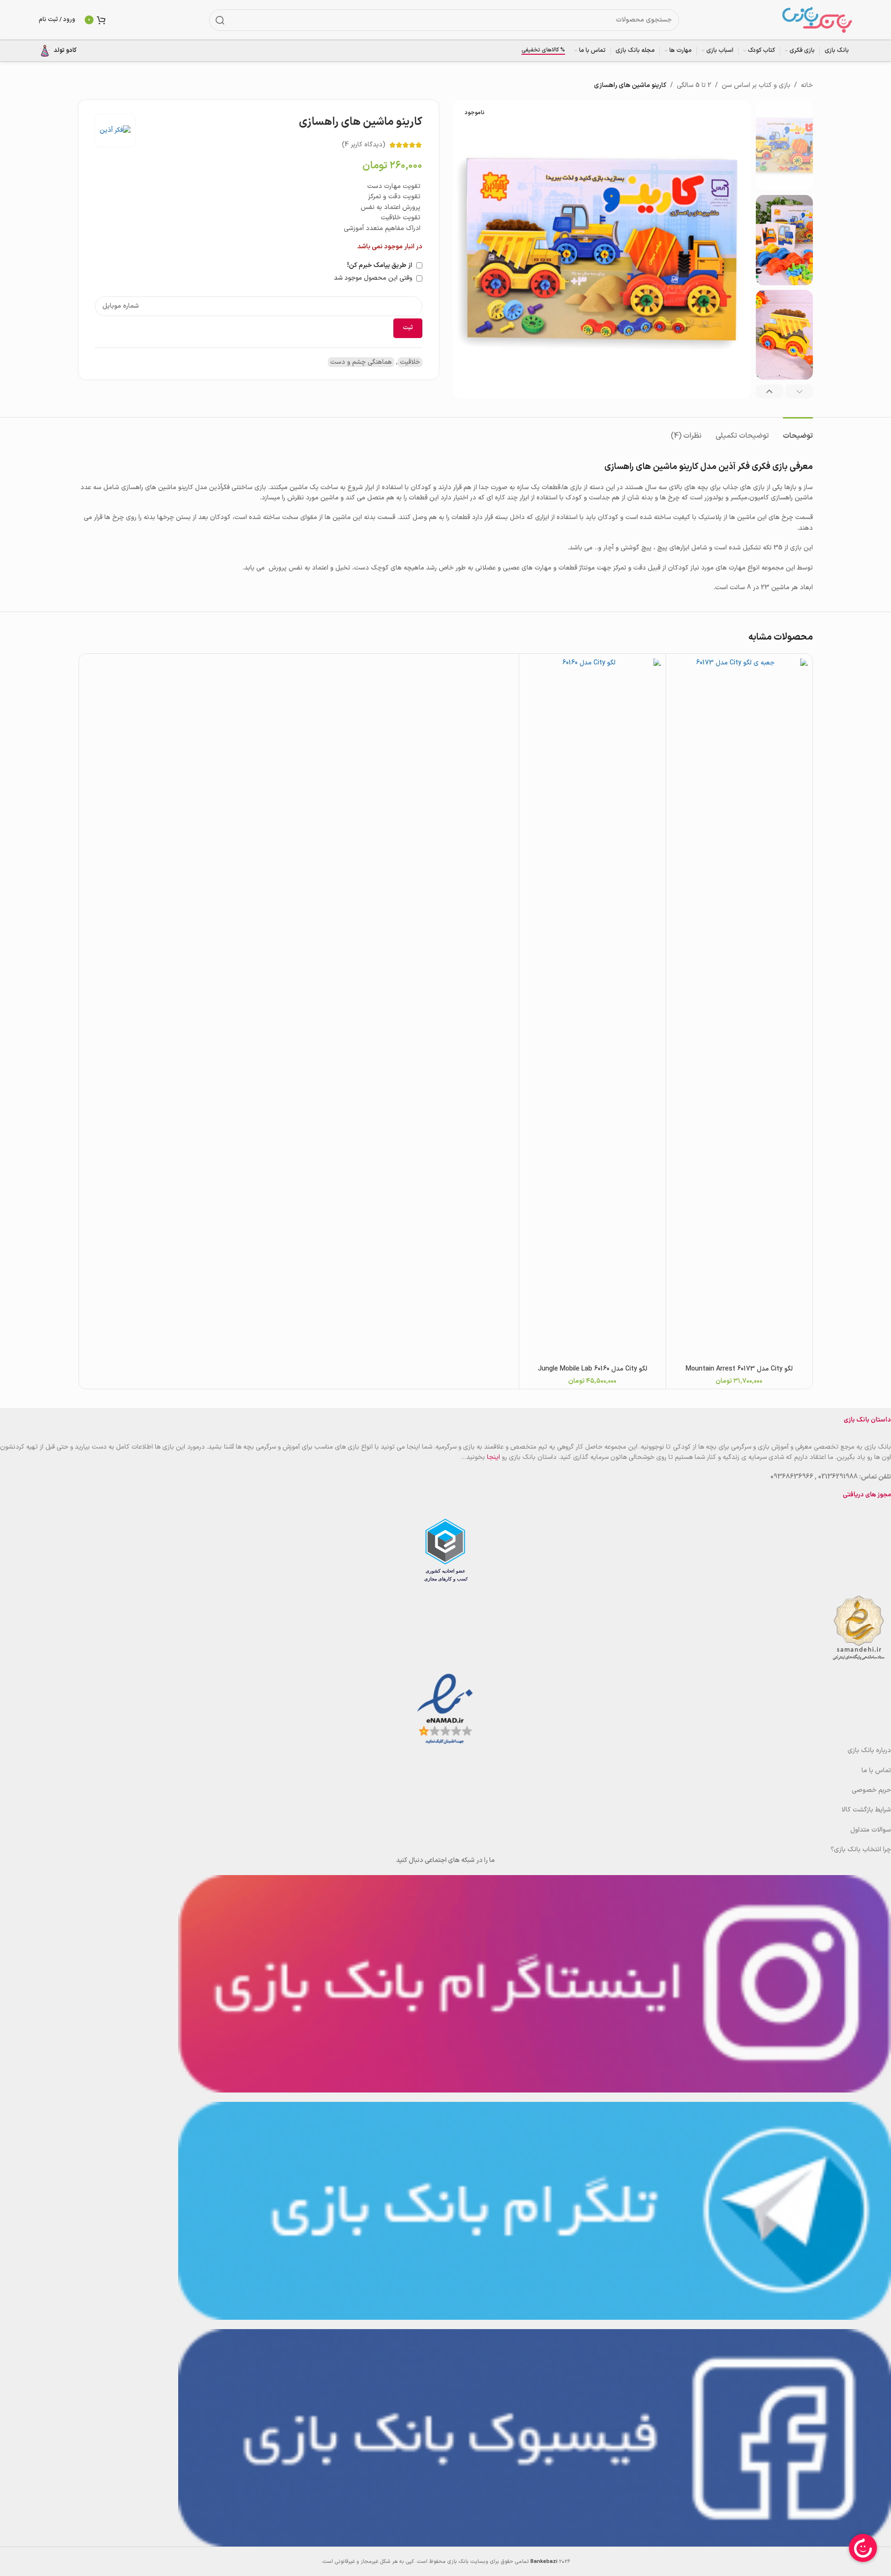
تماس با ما (876, 1771)
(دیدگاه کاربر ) (364, 145)
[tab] (798, 431)
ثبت (408, 328)
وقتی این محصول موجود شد (374, 278)
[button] (799, 391)
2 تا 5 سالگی (694, 85)
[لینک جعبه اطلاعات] (58, 51)
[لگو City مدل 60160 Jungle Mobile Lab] (592, 1009)
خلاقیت (410, 362)
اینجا (493, 1457)
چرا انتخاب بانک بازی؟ (861, 1850)
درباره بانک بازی (869, 1750)
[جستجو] (220, 20)
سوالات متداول (871, 1830)
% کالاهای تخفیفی (543, 51)
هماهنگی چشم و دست (361, 362)
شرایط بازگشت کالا (866, 1810)
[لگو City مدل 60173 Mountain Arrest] (739, 1009)
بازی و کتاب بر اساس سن (756, 85)
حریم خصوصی (871, 1790)
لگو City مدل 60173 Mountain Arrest (739, 1369)
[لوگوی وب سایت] (817, 19)
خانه (807, 85)
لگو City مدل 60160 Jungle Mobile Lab (593, 1369)
